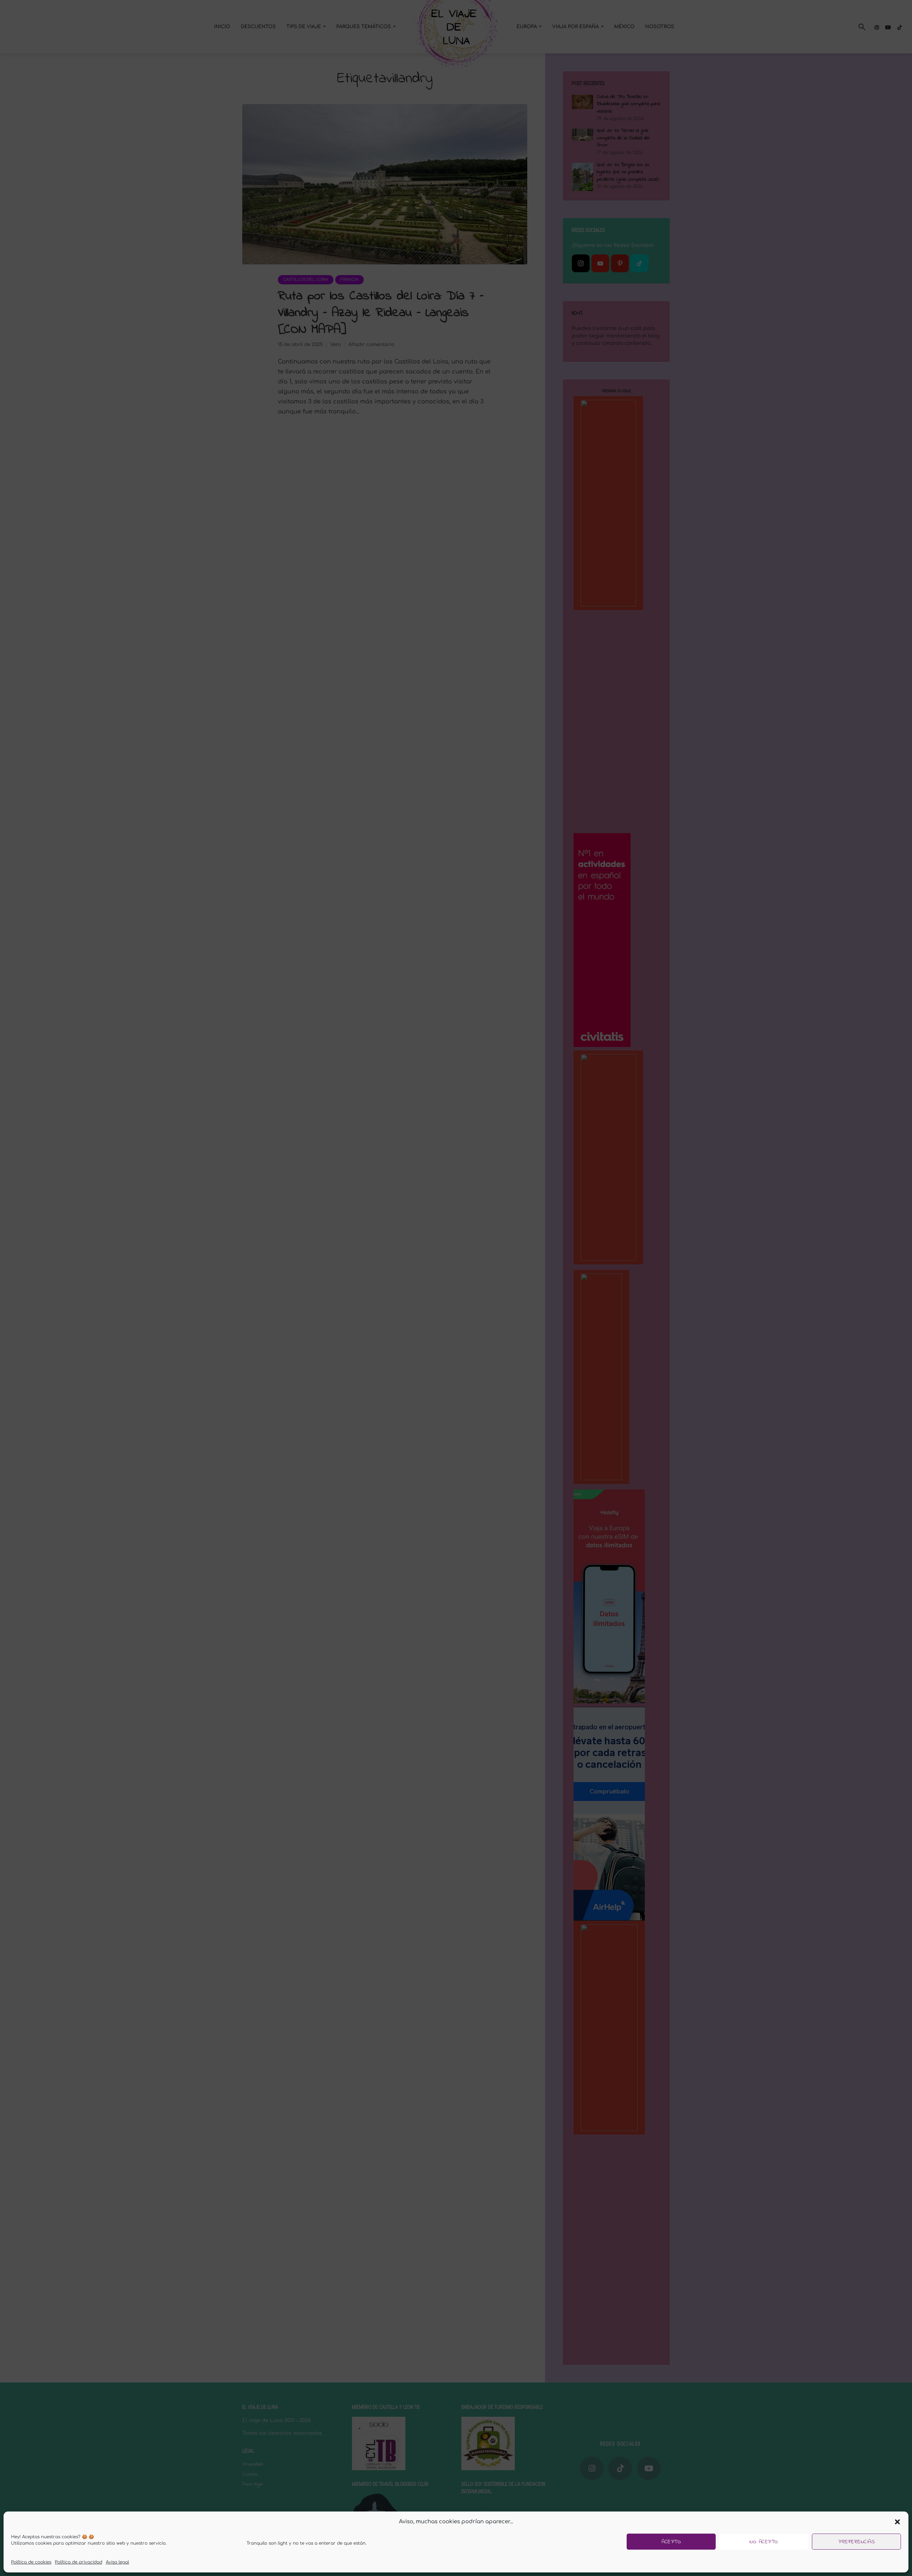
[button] (897, 2522)
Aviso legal (117, 2562)
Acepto (671, 2542)
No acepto (764, 2542)
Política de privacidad (79, 2562)
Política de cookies (31, 2562)
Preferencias (856, 2542)
